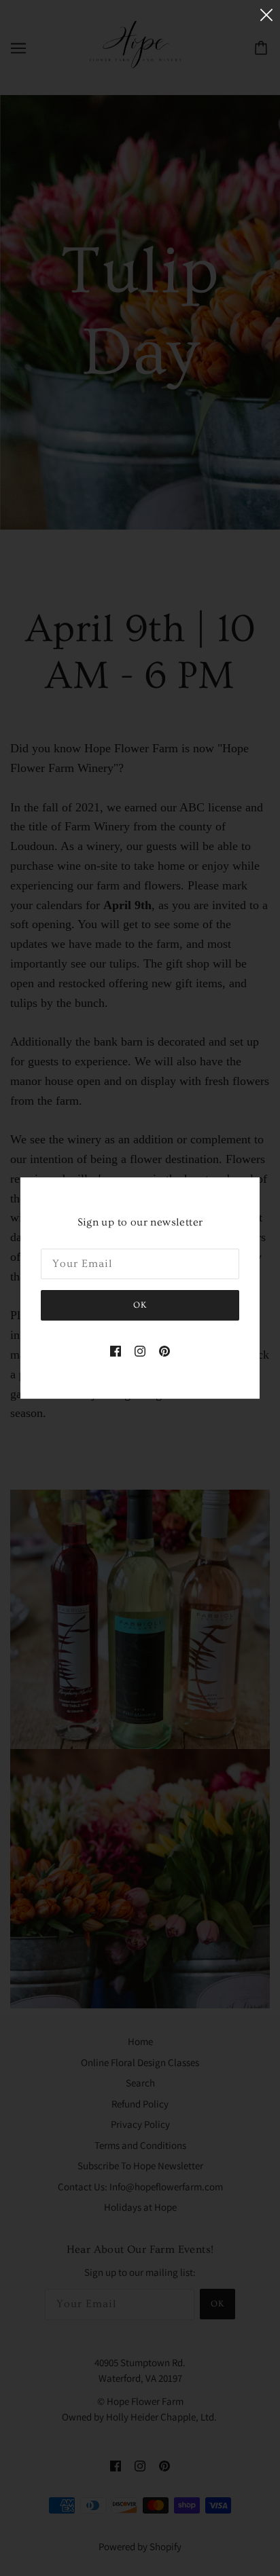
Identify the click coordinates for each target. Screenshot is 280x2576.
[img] (116, 1350)
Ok (140, 1305)
